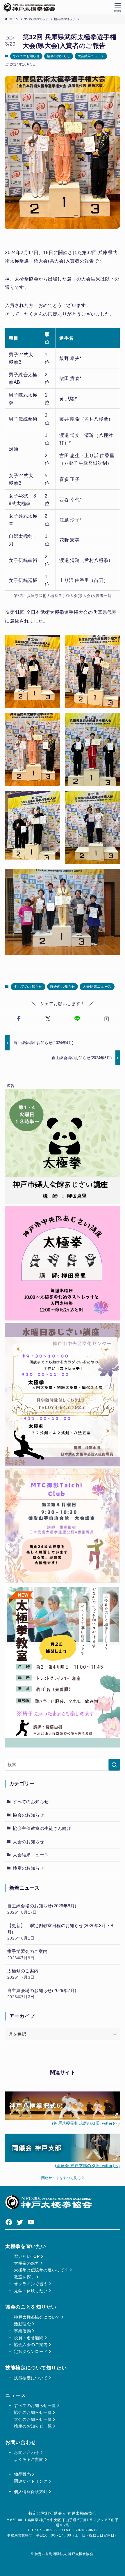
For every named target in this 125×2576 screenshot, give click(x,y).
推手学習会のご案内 (27, 1954)
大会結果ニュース (91, 56)
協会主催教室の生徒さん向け (42, 1828)
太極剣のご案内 (23, 1974)
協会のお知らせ (59, 56)
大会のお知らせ (28, 1842)
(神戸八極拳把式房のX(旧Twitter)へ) (86, 2123)
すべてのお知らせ (26, 56)
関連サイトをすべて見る (62, 2178)
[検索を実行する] (114, 1765)
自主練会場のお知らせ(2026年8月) (42, 1909)
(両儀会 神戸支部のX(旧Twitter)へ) (87, 2166)
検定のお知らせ (28, 1868)
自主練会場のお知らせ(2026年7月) (42, 1994)
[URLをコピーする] (107, 1019)
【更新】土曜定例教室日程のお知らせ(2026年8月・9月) (60, 1932)
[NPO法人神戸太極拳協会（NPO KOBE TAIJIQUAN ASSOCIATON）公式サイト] (29, 7)
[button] (18, 1019)
